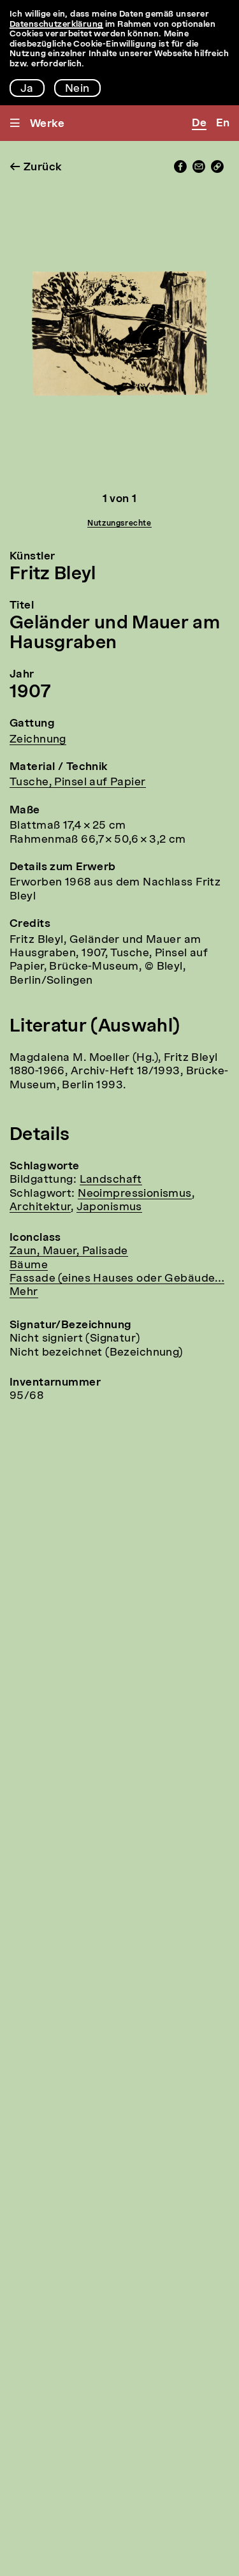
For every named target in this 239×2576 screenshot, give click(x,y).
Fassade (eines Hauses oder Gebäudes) (117, 1279)
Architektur (40, 1207)
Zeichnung (38, 740)
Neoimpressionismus (135, 1194)
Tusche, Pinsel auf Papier (78, 782)
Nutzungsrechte (119, 524)
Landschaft (111, 1180)
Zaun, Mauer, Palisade (69, 1251)
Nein (77, 89)
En (223, 123)
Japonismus (109, 1207)
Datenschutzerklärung (56, 25)
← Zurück (36, 167)
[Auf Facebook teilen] (180, 170)
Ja (27, 89)
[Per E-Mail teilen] (199, 170)
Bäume (29, 1265)
